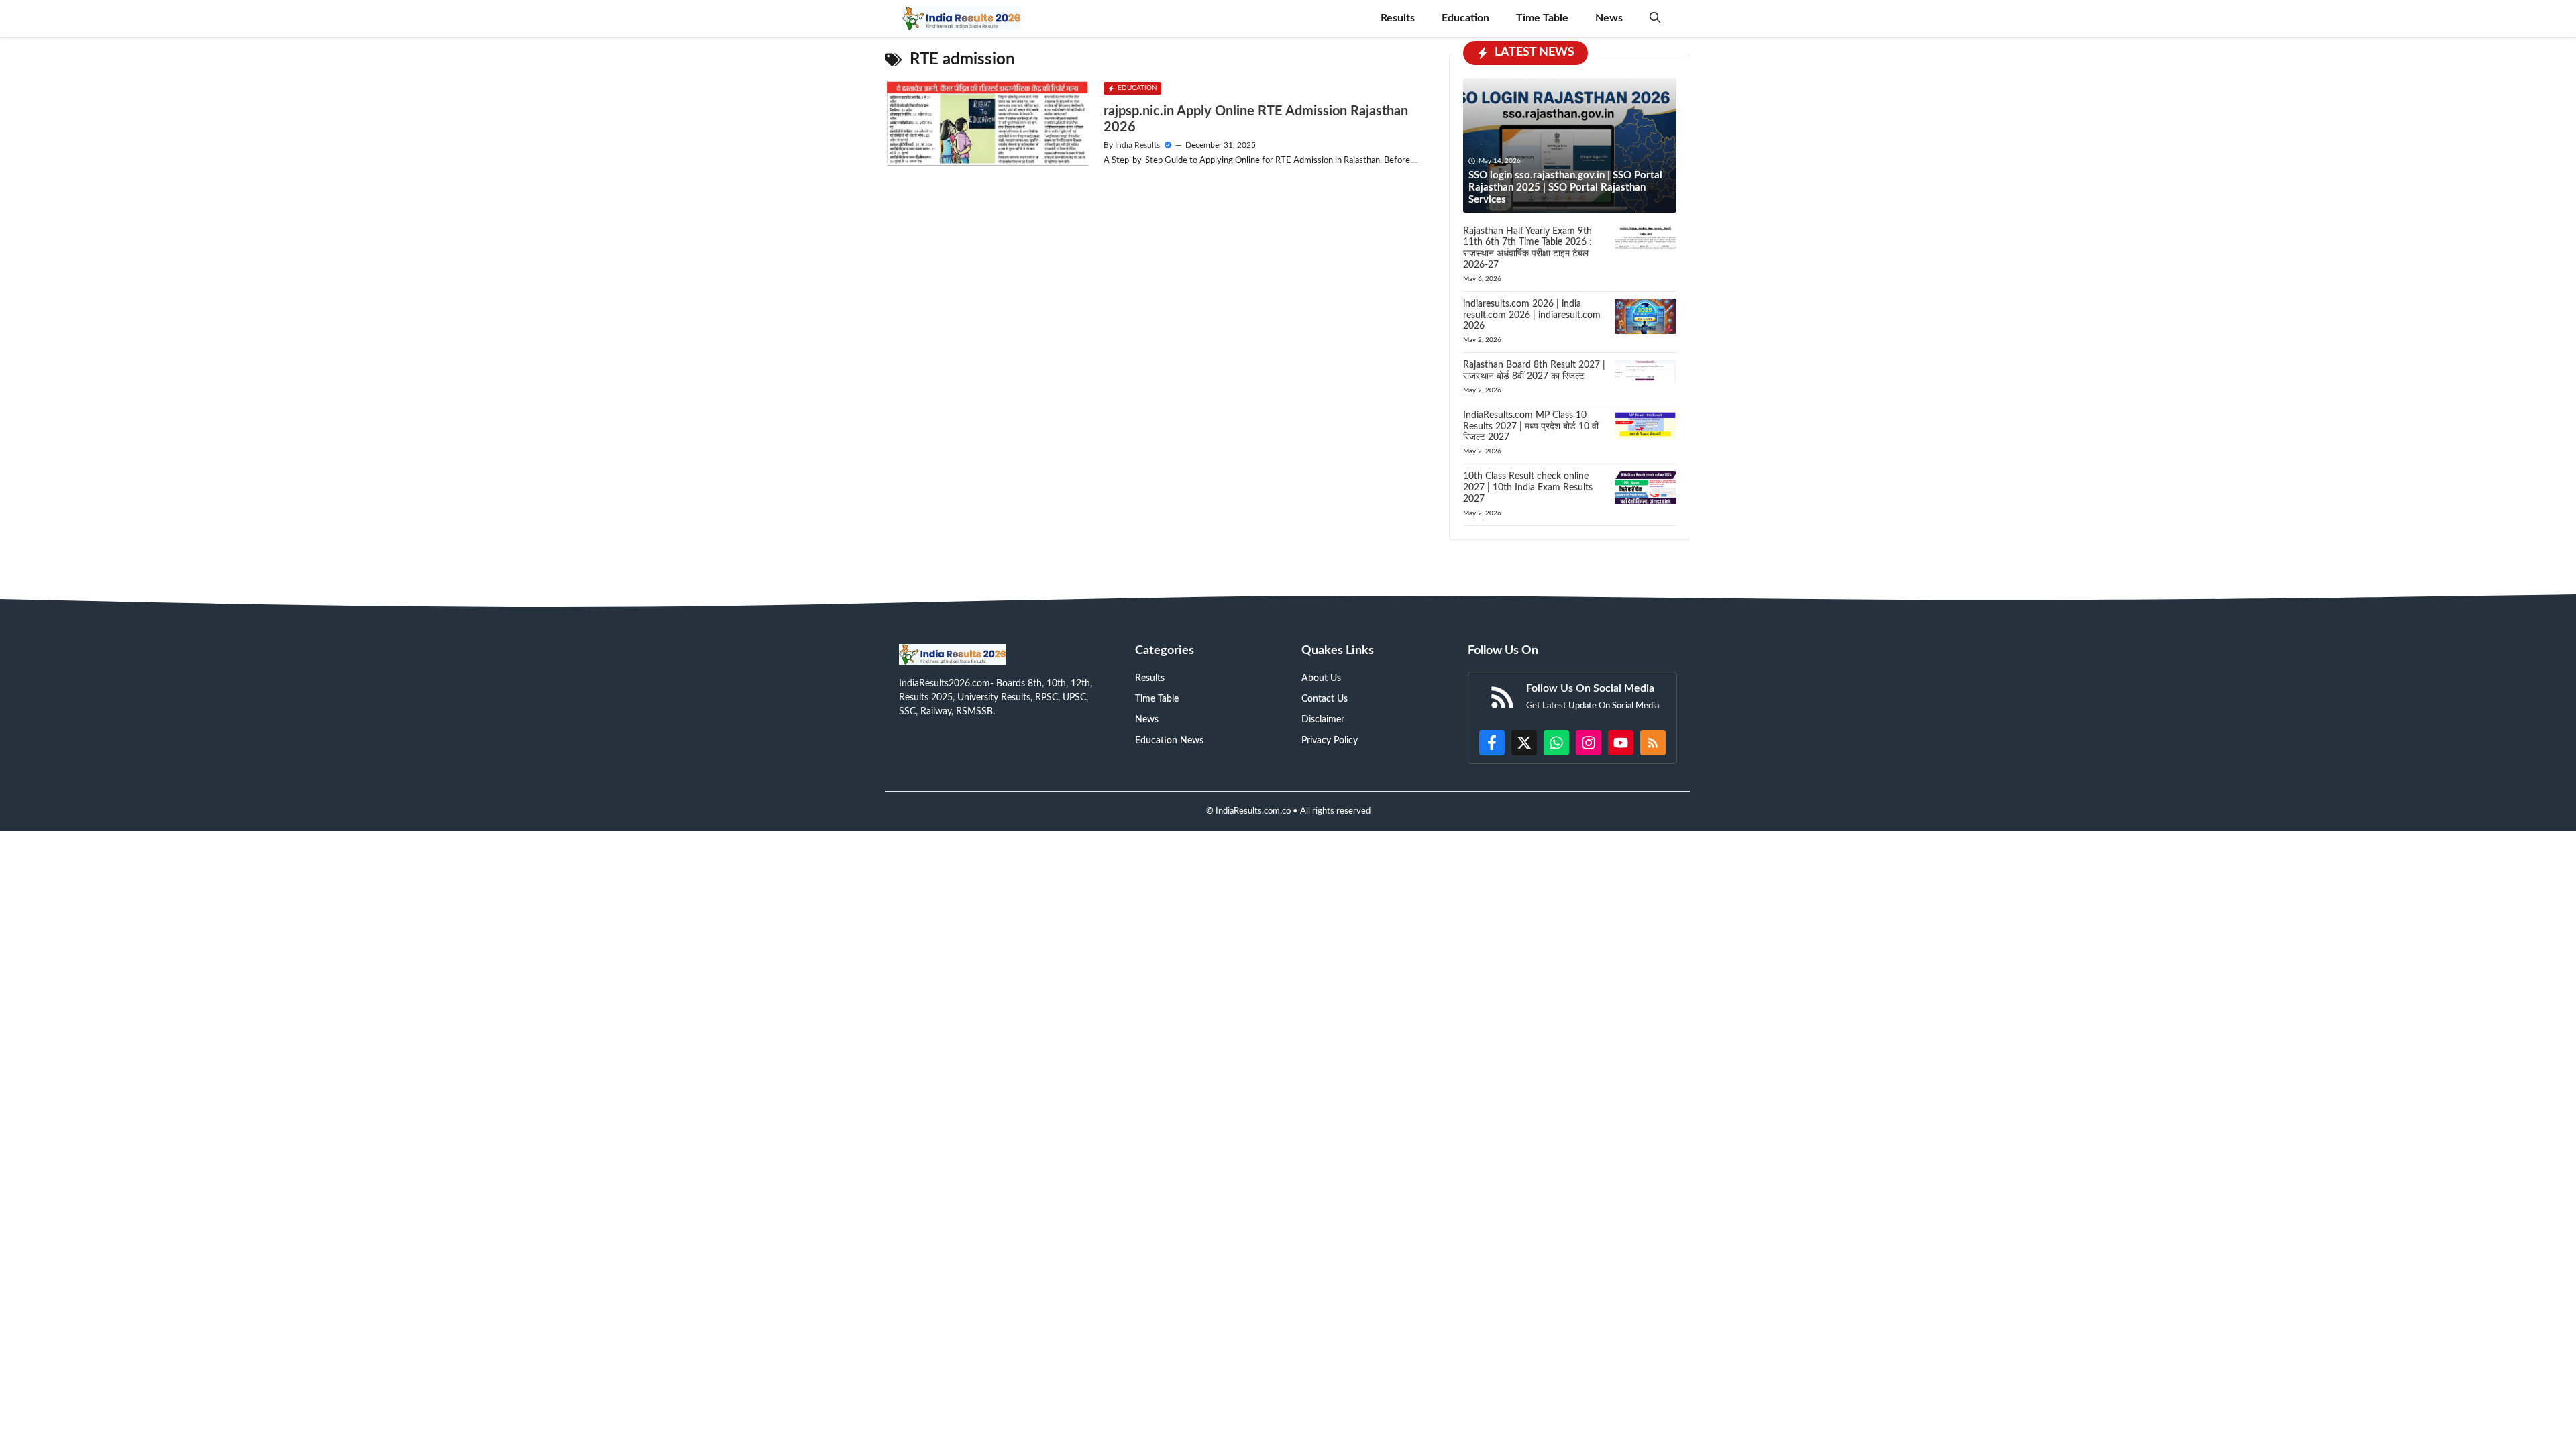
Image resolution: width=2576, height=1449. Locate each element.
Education (1465, 18)
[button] (1655, 18)
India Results (1137, 145)
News (1609, 18)
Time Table (1542, 18)
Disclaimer (1323, 720)
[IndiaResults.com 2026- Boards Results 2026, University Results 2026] (962, 18)
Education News (1169, 741)
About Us (1321, 678)
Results (1398, 18)
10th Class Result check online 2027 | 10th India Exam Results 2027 (1528, 488)
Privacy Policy (1330, 741)
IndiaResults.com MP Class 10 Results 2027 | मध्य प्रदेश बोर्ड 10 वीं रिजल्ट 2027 (1531, 427)
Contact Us (1325, 699)
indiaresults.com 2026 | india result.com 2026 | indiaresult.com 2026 (1532, 315)
